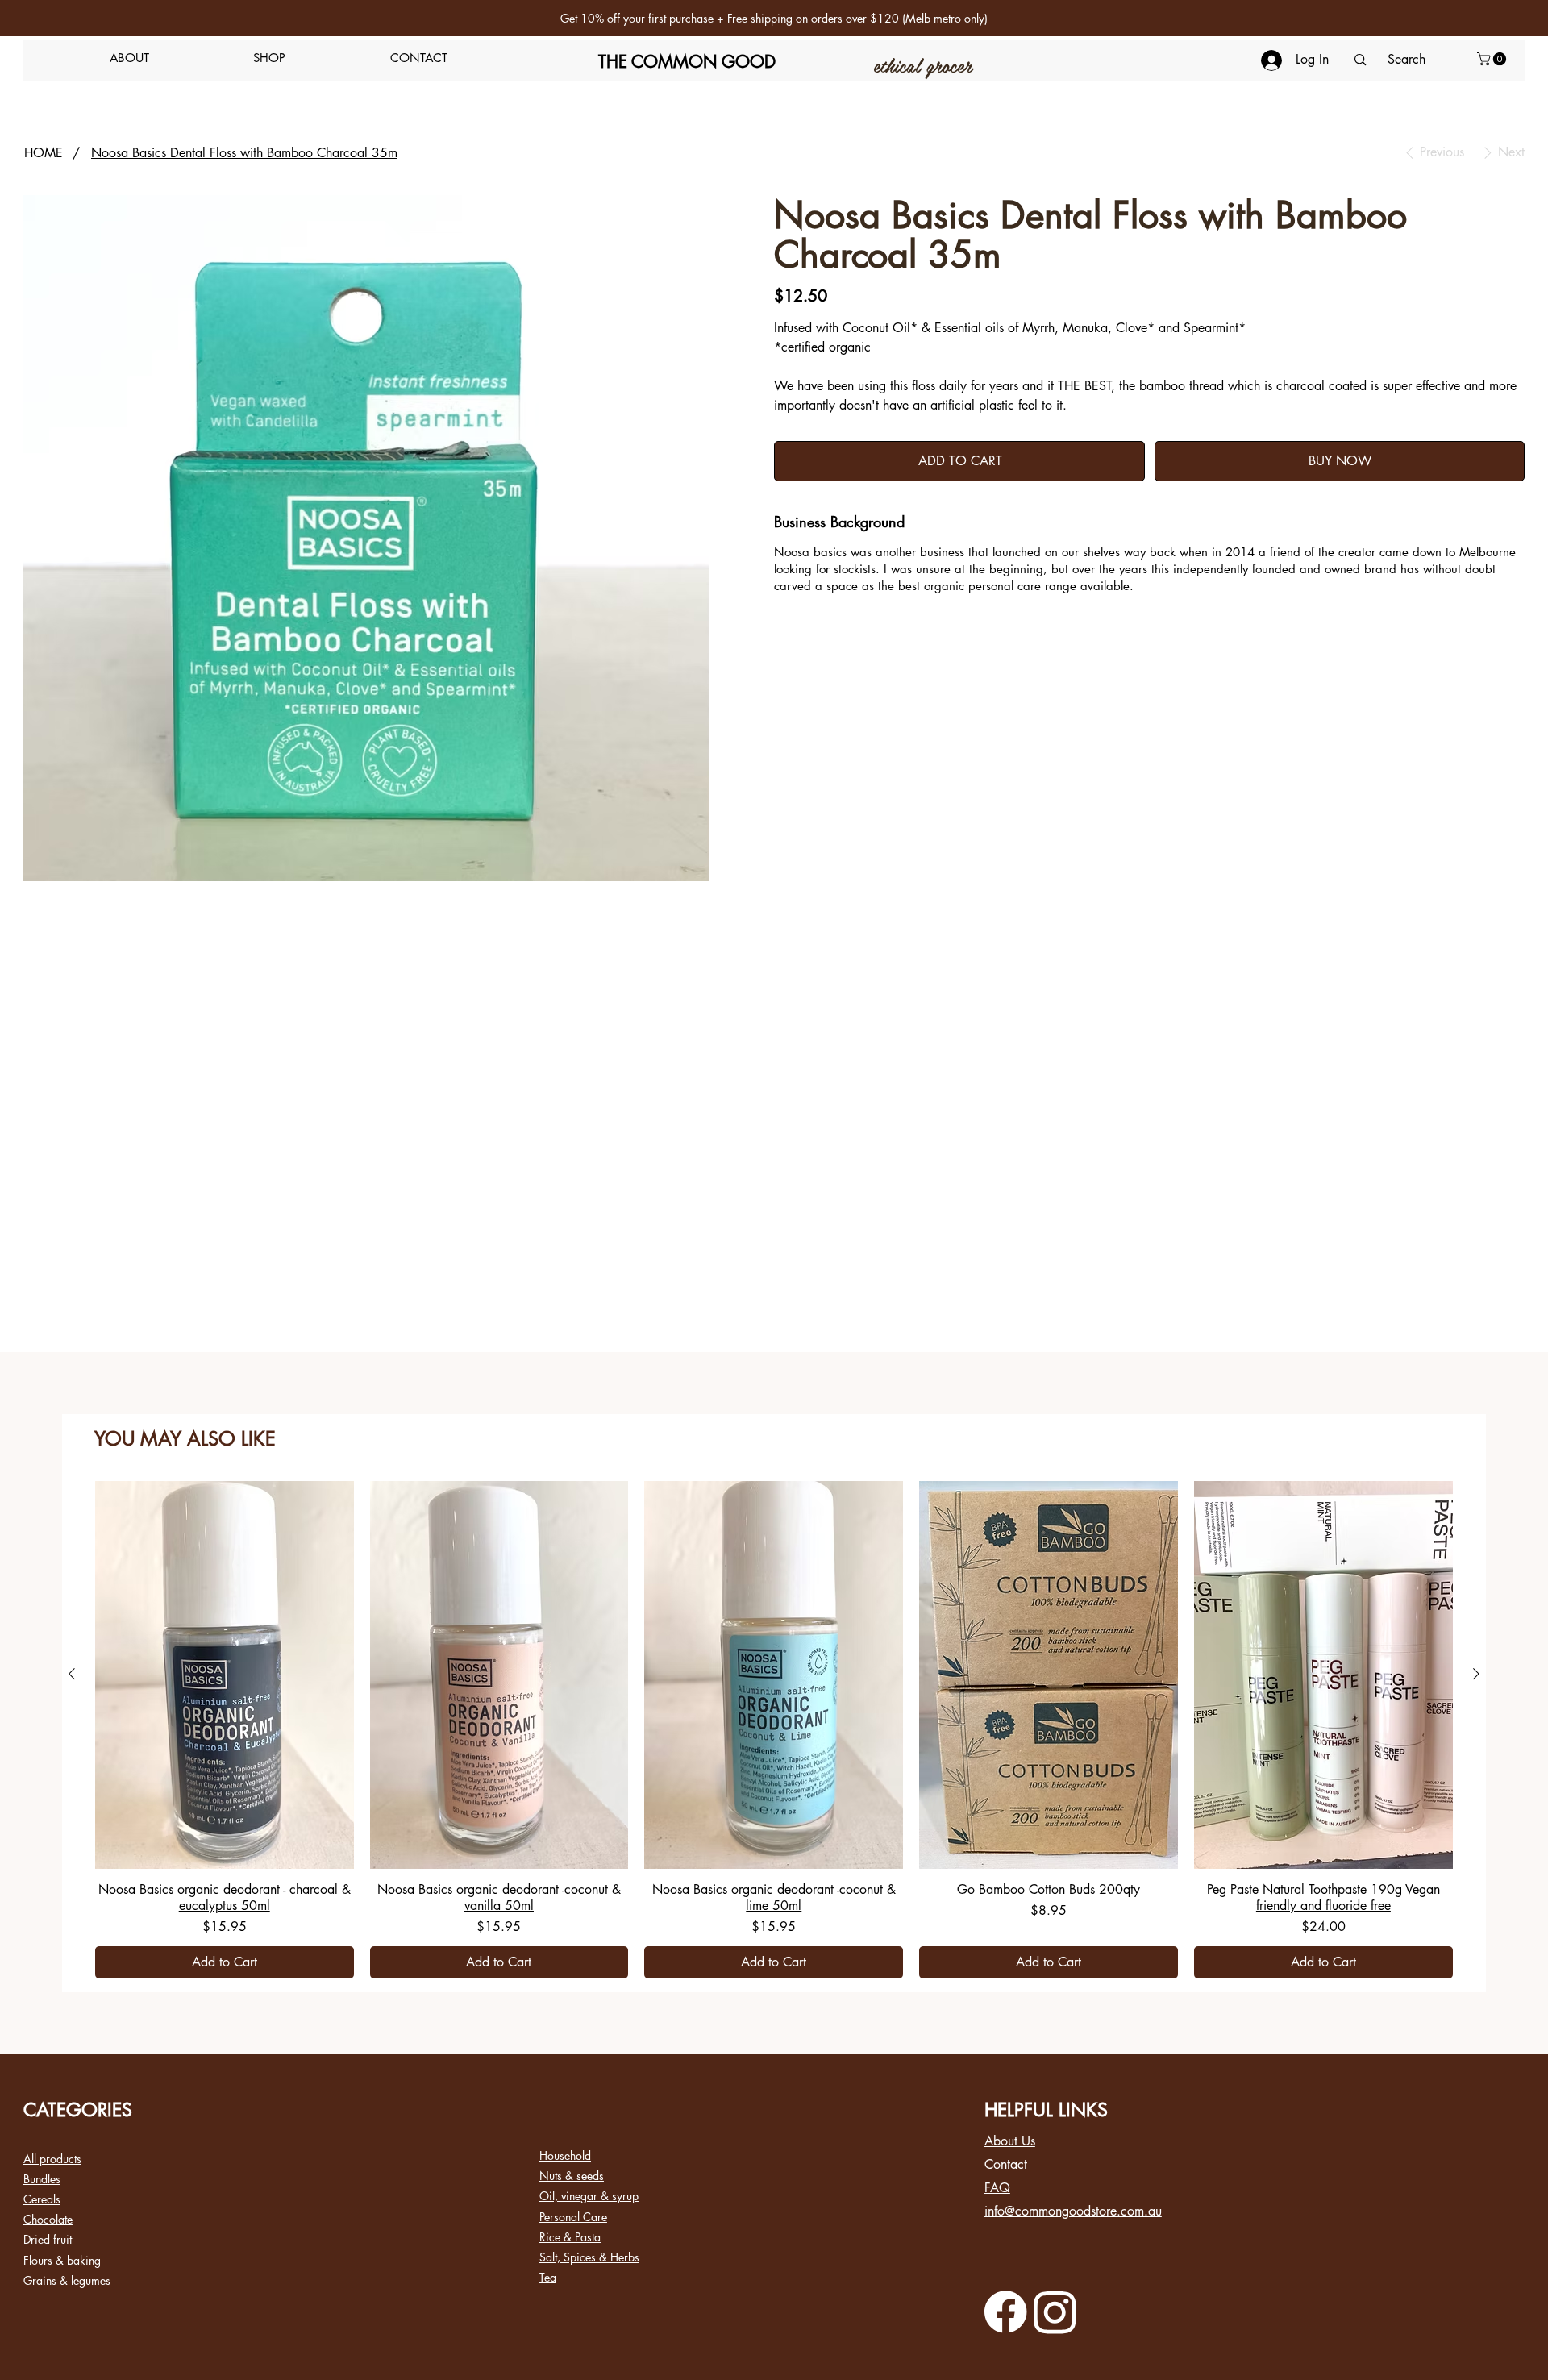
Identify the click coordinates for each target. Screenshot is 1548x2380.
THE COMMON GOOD (687, 62)
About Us (1010, 2141)
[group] (774, 1730)
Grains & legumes (67, 2280)
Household (565, 2155)
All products (52, 2159)
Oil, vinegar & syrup (589, 2196)
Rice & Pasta (570, 2237)
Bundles (42, 2179)
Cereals (42, 2199)
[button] (270, 58)
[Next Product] (1476, 1674)
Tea (548, 2277)
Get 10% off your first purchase (637, 18)
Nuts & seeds (572, 2176)
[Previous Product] (72, 1674)
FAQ (997, 2188)
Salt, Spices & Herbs (589, 2257)
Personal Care (573, 2217)
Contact (1006, 2164)
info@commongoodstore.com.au (1073, 2211)
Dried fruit (48, 2239)
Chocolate (48, 2219)
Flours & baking (62, 2260)
